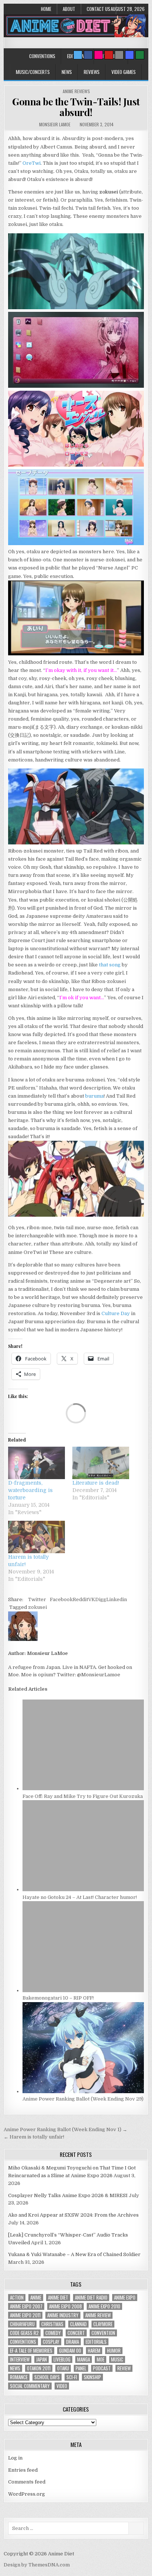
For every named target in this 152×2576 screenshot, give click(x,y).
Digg (101, 1599)
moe (101, 2359)
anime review (98, 2315)
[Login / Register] (140, 55)
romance (19, 2377)
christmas (52, 2324)
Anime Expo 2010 (104, 2306)
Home (46, 9)
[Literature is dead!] (101, 1463)
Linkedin (117, 1599)
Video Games (124, 72)
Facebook (61, 1599)
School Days (47, 2377)
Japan (42, 2359)
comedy (53, 2333)
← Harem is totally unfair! (34, 2137)
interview (20, 2359)
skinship (92, 2377)
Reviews (92, 72)
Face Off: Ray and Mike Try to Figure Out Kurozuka (83, 1796)
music (117, 2359)
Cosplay (51, 2342)
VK (92, 1599)
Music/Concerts (33, 72)
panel (81, 2368)
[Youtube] (109, 55)
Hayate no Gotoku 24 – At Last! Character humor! (80, 1897)
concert (76, 2333)
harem (94, 2351)
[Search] (119, 55)
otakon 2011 (39, 2368)
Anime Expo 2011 (25, 2315)
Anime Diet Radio (91, 2298)
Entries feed (23, 2470)
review (124, 2368)
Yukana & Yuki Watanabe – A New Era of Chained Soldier (74, 2254)
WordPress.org (27, 2494)
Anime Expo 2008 (65, 2306)
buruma (94, 1096)
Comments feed (27, 2482)
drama (72, 2342)
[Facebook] (88, 55)
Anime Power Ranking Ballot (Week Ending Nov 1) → (65, 2129)
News (67, 72)
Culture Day (116, 1313)
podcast (102, 2368)
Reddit (80, 1599)
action (17, 2298)
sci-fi (72, 2377)
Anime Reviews (76, 91)
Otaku (63, 2368)
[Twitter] (78, 55)
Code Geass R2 (24, 2333)
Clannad (78, 2324)
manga (84, 2359)
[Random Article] (129, 55)
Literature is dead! (96, 1483)
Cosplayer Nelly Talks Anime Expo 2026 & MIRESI (68, 2195)
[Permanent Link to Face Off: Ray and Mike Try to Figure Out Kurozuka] (83, 1789)
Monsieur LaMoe (55, 124)
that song (110, 965)
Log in (15, 2458)
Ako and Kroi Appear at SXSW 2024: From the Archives (73, 2215)
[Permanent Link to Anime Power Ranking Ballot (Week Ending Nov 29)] (83, 2092)
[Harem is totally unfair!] (37, 1537)
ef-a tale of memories (31, 2351)
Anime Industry (63, 2315)
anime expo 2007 (26, 2306)
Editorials (96, 2342)
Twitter (37, 1599)
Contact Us (99, 9)
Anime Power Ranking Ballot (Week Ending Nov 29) (83, 2099)
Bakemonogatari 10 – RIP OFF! (58, 1998)
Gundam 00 (70, 2351)
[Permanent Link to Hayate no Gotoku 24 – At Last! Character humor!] (83, 1890)
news (15, 2368)
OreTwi (32, 163)
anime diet (58, 2298)
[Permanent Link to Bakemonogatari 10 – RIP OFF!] (83, 1991)
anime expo (125, 2298)
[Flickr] (99, 55)
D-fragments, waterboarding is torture (30, 1490)
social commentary (30, 2386)
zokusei (37, 1607)
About (69, 9)
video (62, 2386)
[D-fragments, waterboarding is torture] (37, 1463)
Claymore (103, 2324)
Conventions (42, 56)
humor (114, 2351)
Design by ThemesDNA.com (37, 2565)
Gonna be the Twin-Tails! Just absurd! (76, 107)
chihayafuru (22, 2324)
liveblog (62, 2359)
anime (36, 2298)
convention (103, 2333)
